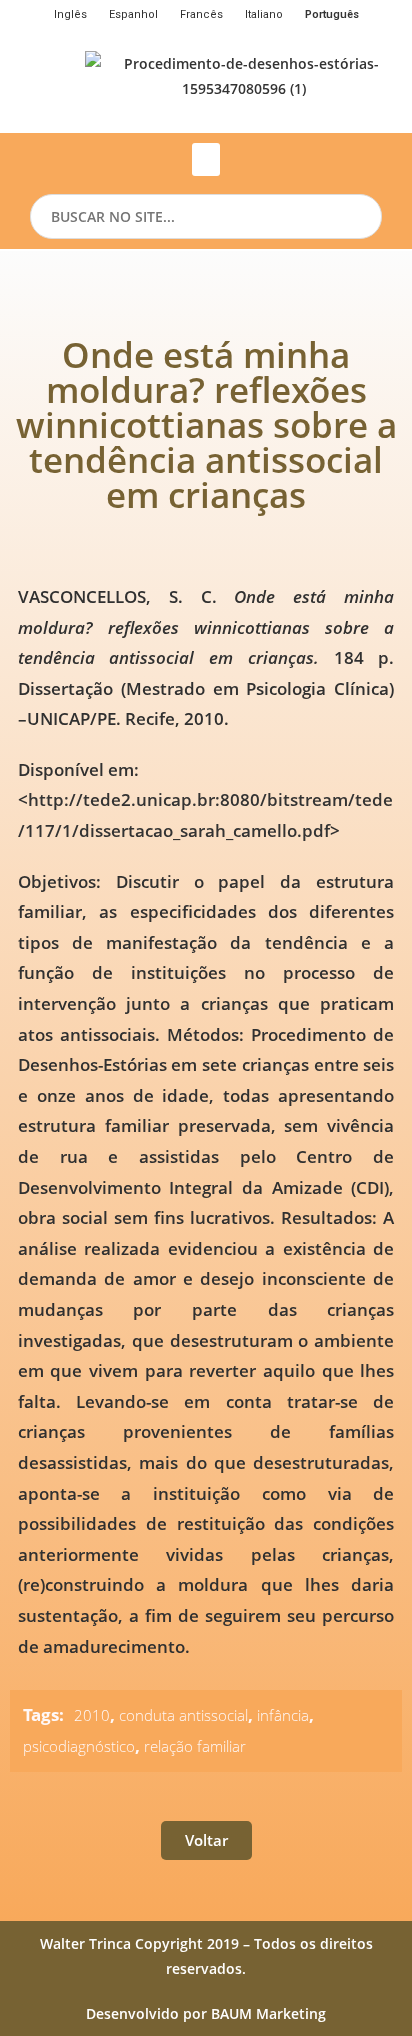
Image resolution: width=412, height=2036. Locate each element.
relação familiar (195, 1746)
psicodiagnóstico (79, 1746)
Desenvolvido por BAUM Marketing (206, 2013)
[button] (206, 159)
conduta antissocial (183, 1715)
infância (283, 1715)
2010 (92, 1715)
